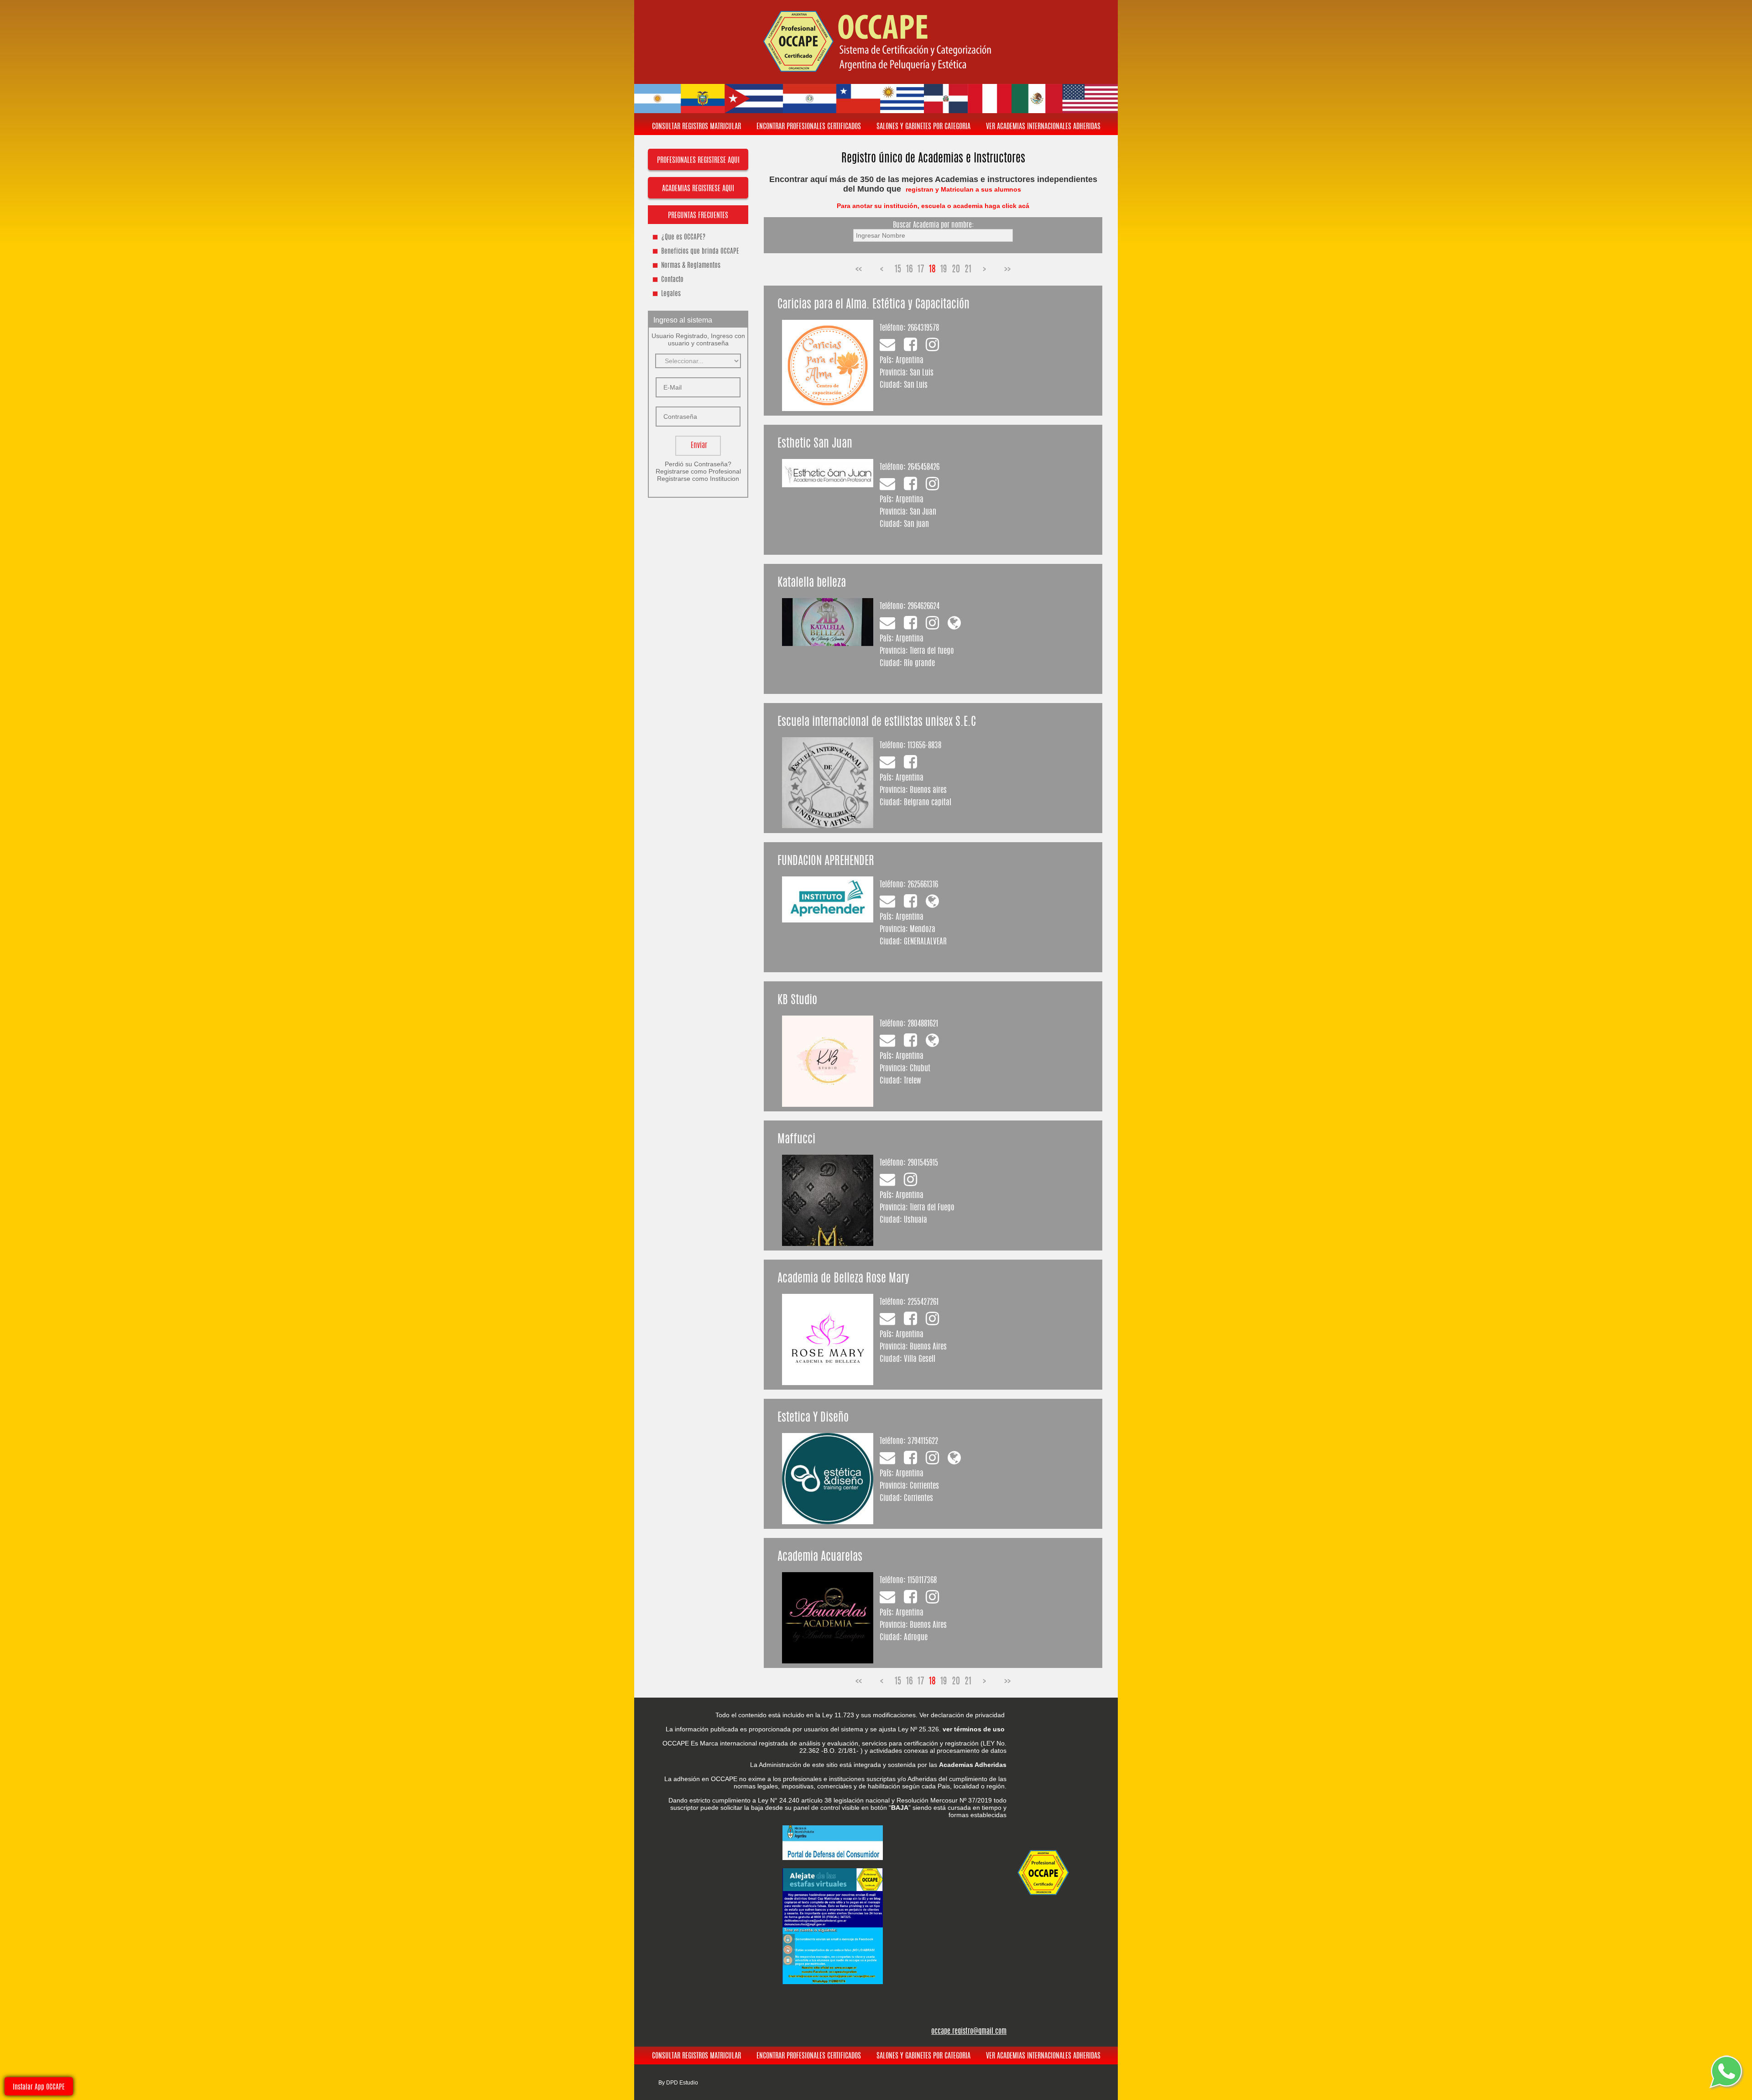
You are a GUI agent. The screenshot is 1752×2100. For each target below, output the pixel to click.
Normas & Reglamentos (691, 266)
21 (968, 270)
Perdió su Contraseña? (698, 464)
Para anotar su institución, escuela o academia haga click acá (933, 206)
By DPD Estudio (678, 2083)
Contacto (672, 280)
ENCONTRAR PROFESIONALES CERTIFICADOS (809, 127)
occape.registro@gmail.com (969, 2032)
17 (921, 270)
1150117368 (922, 1581)
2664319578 (923, 328)
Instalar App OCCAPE (39, 2087)
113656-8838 (924, 746)
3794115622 (923, 1441)
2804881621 (923, 1024)
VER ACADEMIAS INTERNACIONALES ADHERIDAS (1043, 127)
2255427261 (923, 1302)
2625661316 (923, 885)
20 (956, 270)
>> (1007, 270)
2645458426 (923, 467)
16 (910, 270)
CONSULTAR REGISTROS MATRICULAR (696, 127)
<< (859, 270)
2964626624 (923, 607)
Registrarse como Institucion (698, 479)
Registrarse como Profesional (698, 471)
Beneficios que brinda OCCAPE (700, 252)
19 (944, 270)
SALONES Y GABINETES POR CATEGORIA (923, 127)
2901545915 (923, 1163)
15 (898, 270)
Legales (671, 294)
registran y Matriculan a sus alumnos (964, 189)
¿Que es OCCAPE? (683, 237)
